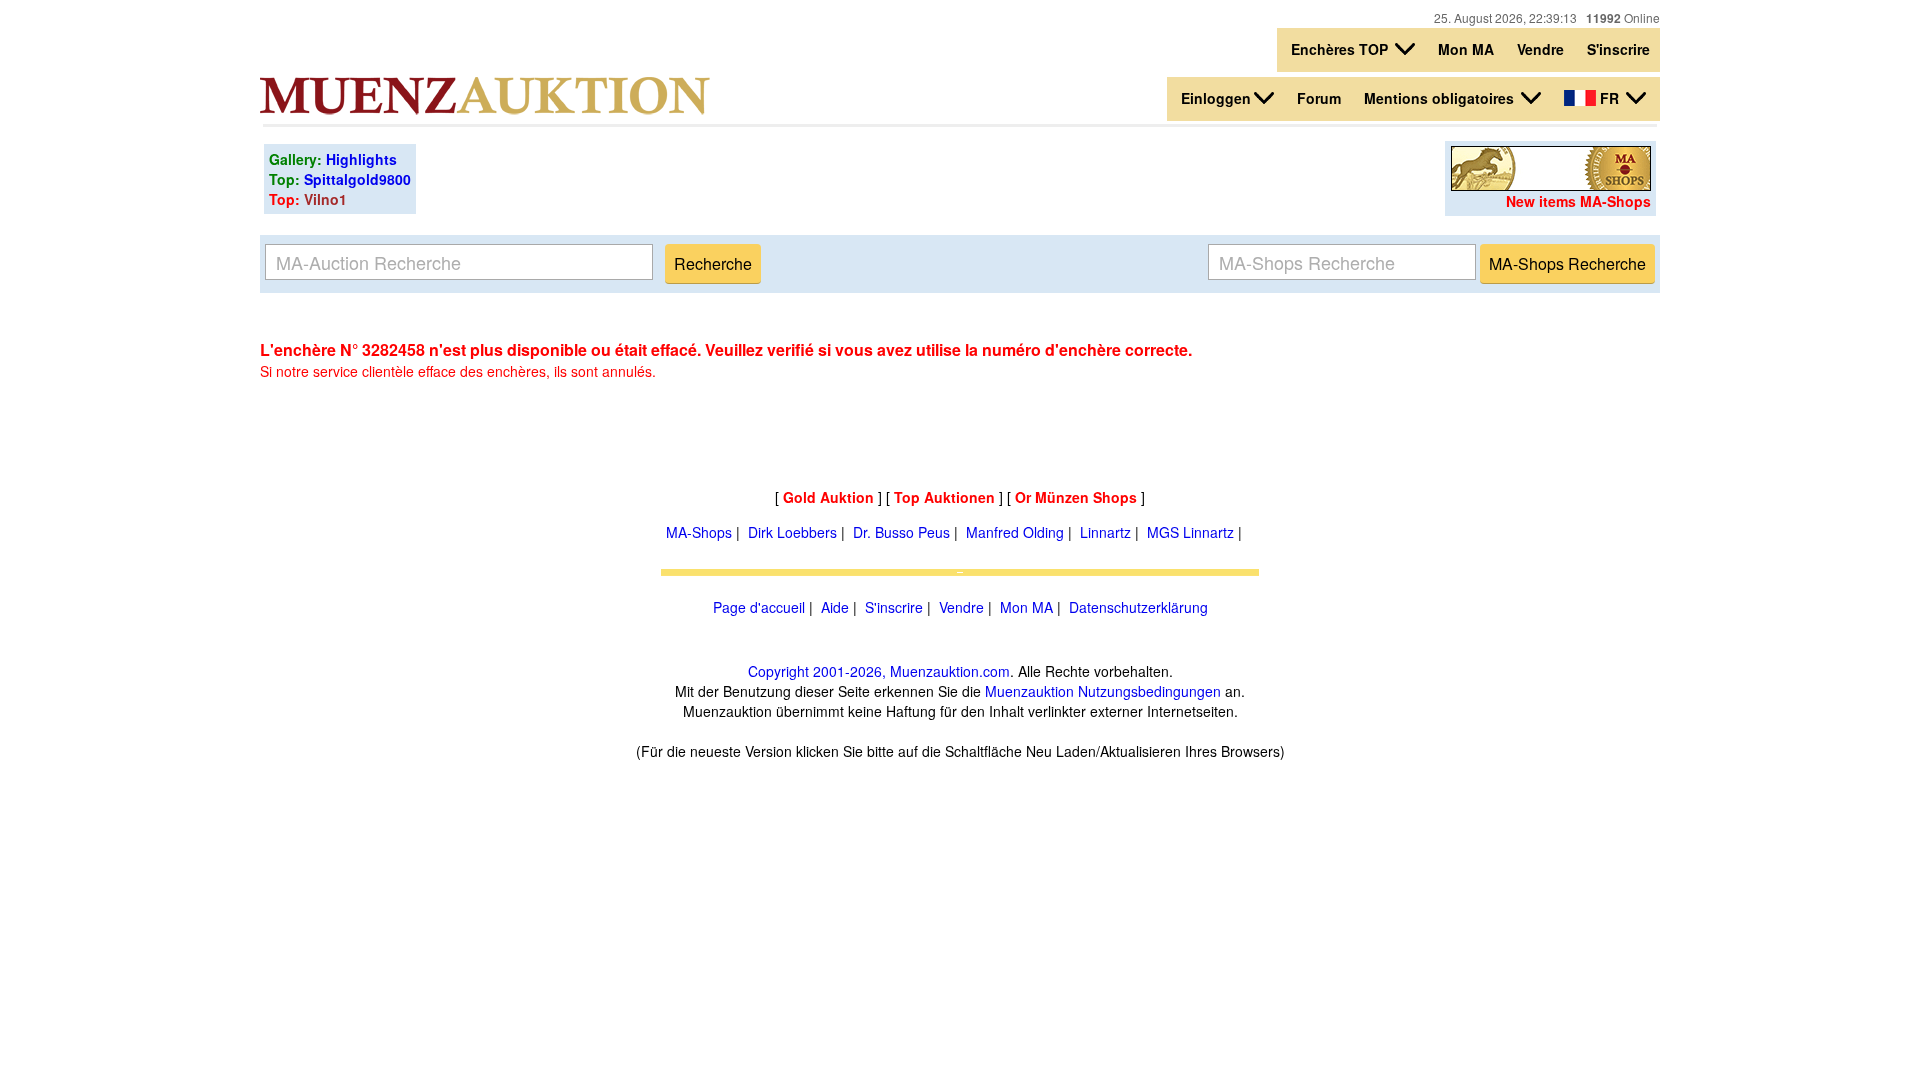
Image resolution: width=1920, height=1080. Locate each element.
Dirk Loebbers (792, 532)
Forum (1319, 98)
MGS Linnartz (1190, 532)
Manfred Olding (1015, 532)
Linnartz (1105, 532)
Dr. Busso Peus (901, 532)
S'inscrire (1618, 49)
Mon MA (1466, 49)
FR (1609, 98)
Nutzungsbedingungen (1149, 691)
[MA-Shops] (1551, 185)
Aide (835, 607)
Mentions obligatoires (1441, 98)
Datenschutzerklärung (1138, 607)
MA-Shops (699, 532)
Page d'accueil (759, 607)
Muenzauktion (1029, 691)
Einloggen (1216, 98)
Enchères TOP (1341, 49)
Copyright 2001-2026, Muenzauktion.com (879, 671)
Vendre (1540, 49)
